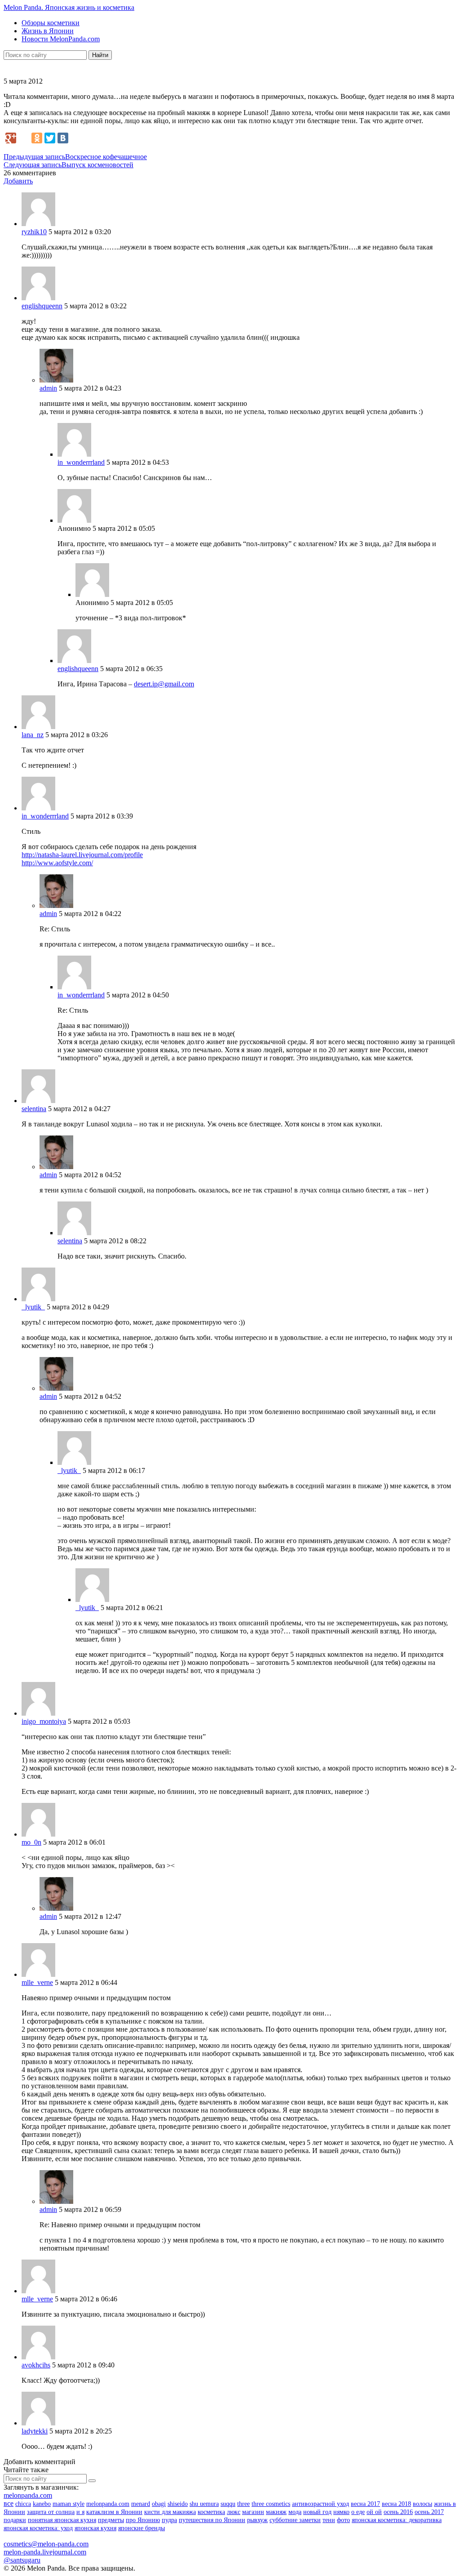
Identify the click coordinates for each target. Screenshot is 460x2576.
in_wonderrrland (81, 462)
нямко (341, 2512)
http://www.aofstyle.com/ (57, 863)
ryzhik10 (34, 232)
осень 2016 (398, 2512)
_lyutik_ (33, 1307)
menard (141, 2504)
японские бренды (142, 2528)
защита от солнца (51, 2512)
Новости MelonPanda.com (61, 39)
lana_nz (33, 735)
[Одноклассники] (37, 138)
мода (295, 2512)
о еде (358, 2512)
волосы (422, 2504)
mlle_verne (37, 1982)
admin (48, 388)
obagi (159, 2504)
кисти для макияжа (170, 2512)
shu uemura (204, 2504)
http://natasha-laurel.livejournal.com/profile (82, 855)
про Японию (143, 2520)
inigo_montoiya (44, 1721)
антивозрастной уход (321, 2504)
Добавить (18, 181)
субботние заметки (295, 2520)
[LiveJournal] (24, 138)
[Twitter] (50, 138)
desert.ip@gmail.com (164, 684)
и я (80, 2512)
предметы (111, 2520)
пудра (169, 2520)
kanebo (42, 2504)
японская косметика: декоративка (397, 2520)
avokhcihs (36, 2365)
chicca (23, 2504)
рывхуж (257, 2520)
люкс (234, 2512)
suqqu (228, 2504)
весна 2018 (396, 2504)
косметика (211, 2512)
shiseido (178, 2504)
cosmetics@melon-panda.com (46, 2544)
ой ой (374, 2512)
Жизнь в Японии (48, 31)
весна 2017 (365, 2504)
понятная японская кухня (62, 2520)
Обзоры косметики (51, 23)
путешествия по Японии (212, 2520)
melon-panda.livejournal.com (45, 2552)
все (9, 2503)
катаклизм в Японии (114, 2512)
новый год (317, 2512)
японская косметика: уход (38, 2528)
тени (329, 2520)
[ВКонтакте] (63, 138)
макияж (276, 2512)
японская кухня (95, 2528)
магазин (253, 2512)
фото (343, 2520)
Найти (100, 55)
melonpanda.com (28, 2495)
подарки (15, 2520)
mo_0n (31, 1842)
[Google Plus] (11, 138)
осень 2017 (429, 2512)
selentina (34, 1109)
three (243, 2504)
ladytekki (35, 2431)
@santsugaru (22, 2560)
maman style (69, 2504)
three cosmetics (271, 2504)
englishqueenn (42, 306)
